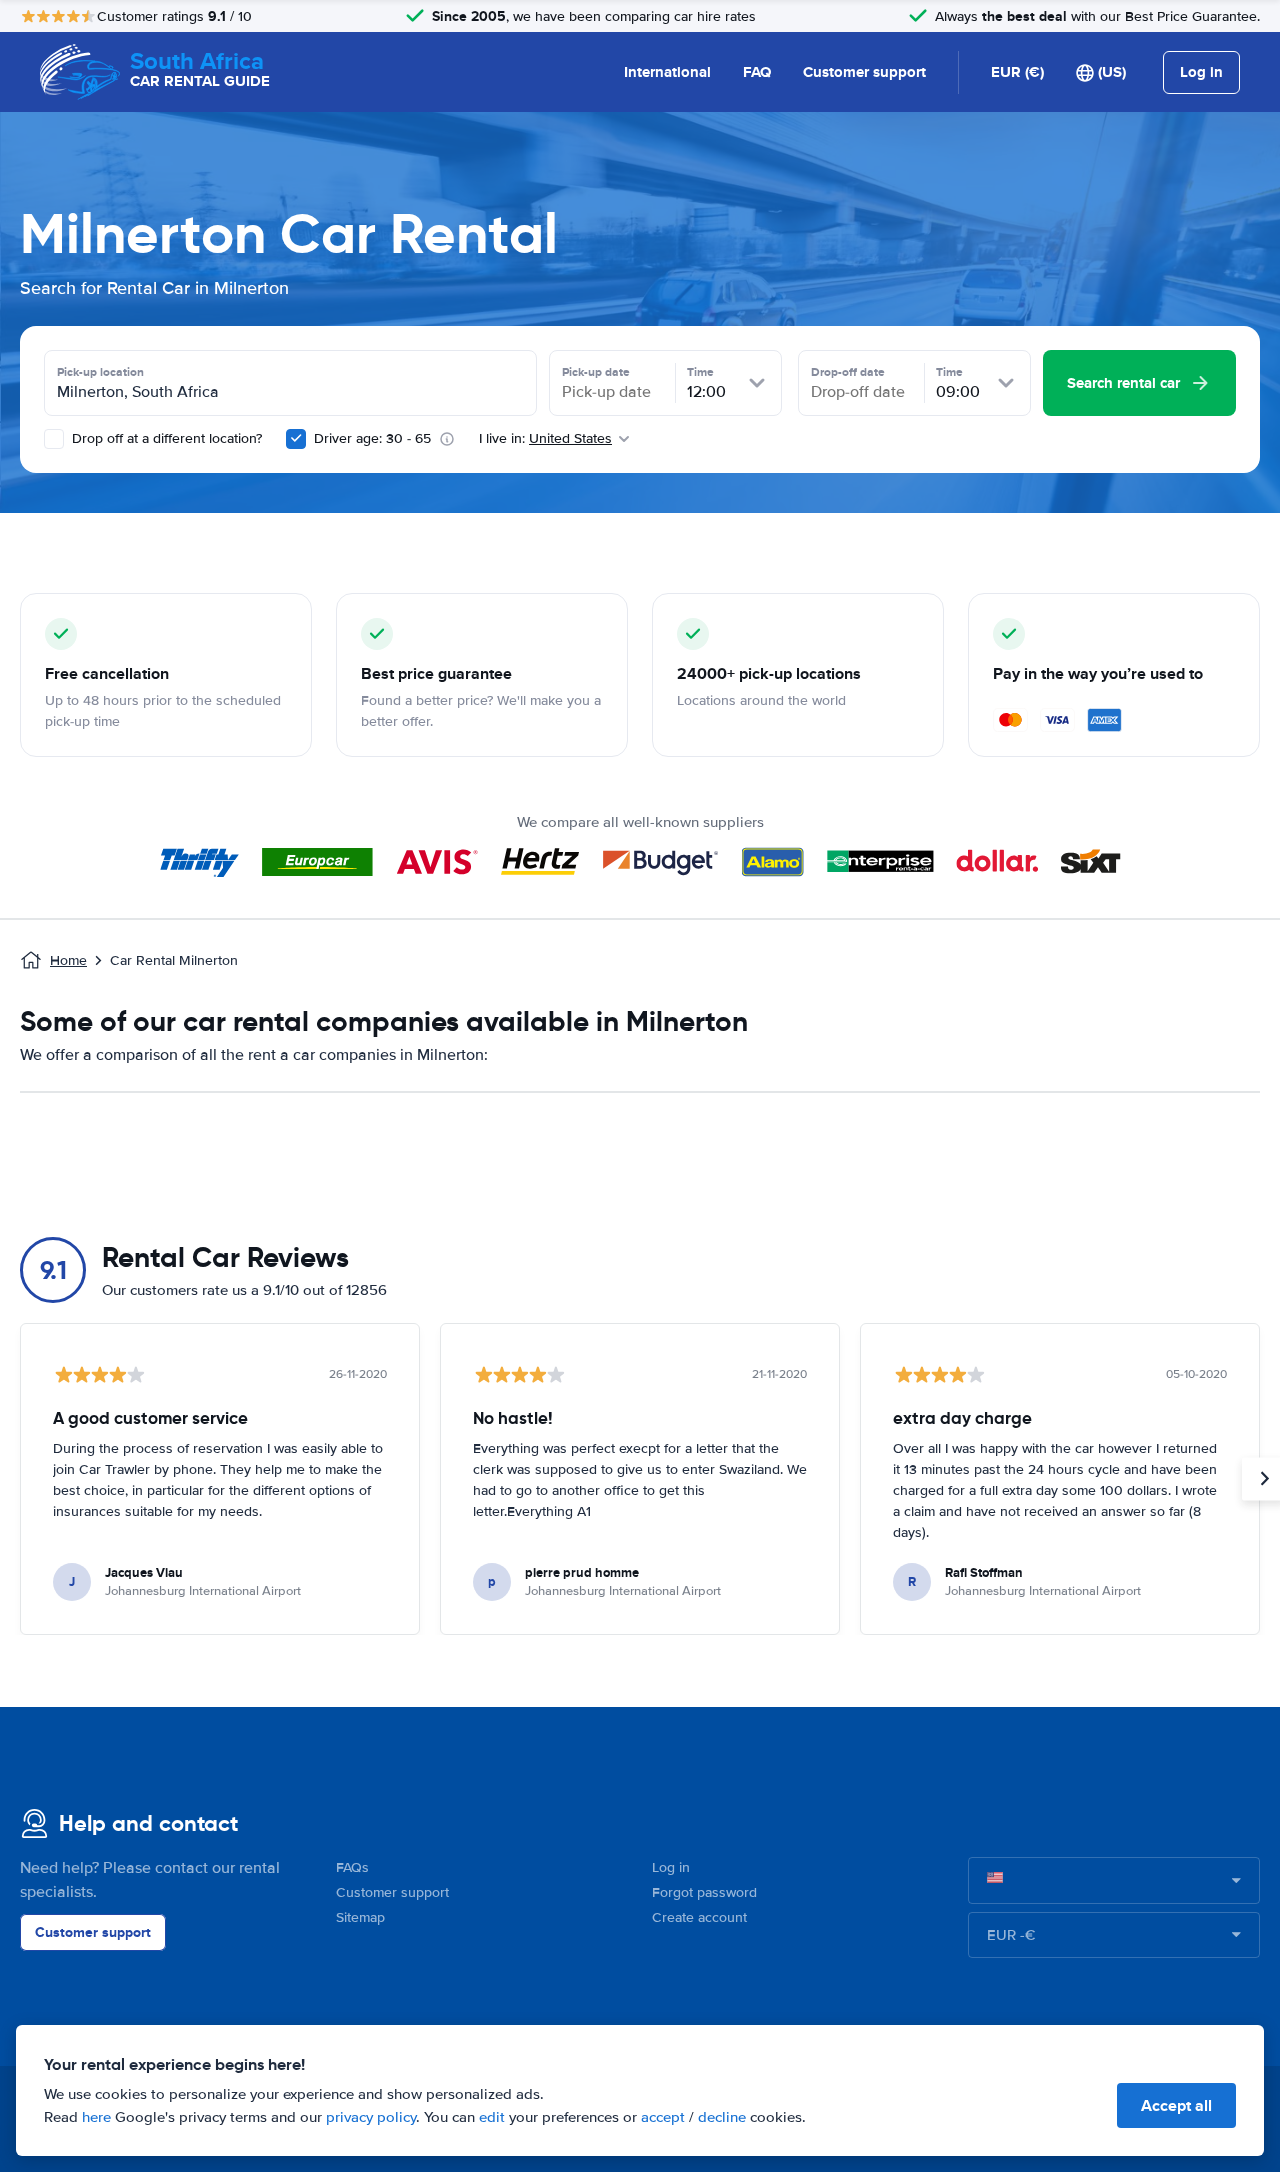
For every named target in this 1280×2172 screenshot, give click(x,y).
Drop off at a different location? (165, 438)
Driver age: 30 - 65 (372, 438)
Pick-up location (100, 372)
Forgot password (704, 1892)
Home (68, 960)
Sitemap (360, 1917)
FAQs (352, 1867)
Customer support (864, 72)
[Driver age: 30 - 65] (296, 439)
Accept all (1176, 2105)
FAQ (757, 72)
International (667, 72)
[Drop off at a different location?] (54, 439)
